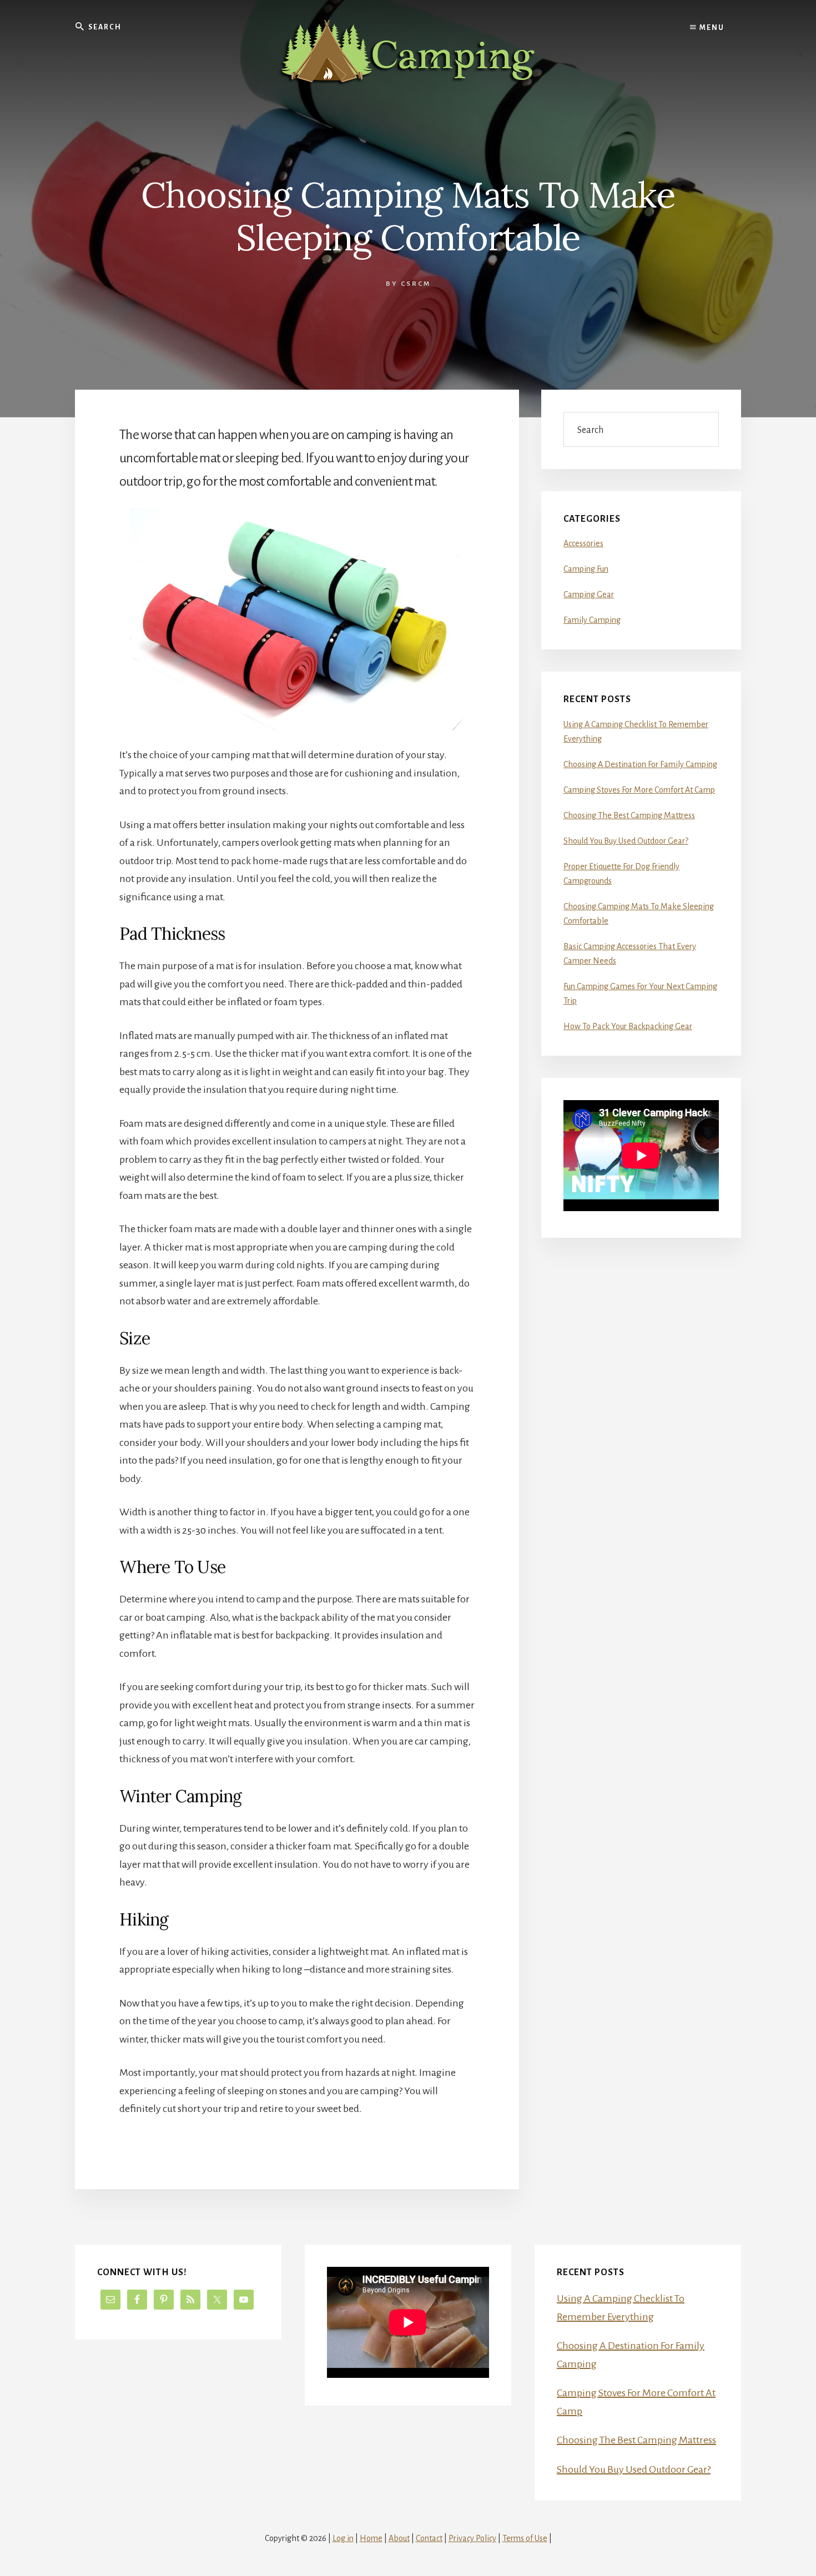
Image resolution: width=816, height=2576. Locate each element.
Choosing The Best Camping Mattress (629, 815)
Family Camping (592, 620)
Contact (429, 2538)
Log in (343, 2538)
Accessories (583, 543)
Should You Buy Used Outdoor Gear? (626, 841)
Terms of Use (525, 2538)
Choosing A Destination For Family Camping (640, 764)
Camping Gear (589, 594)
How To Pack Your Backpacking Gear (628, 1026)
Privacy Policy (472, 2538)
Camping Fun (586, 569)
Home (371, 2538)
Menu (711, 28)
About (399, 2538)
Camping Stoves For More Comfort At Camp (639, 790)
